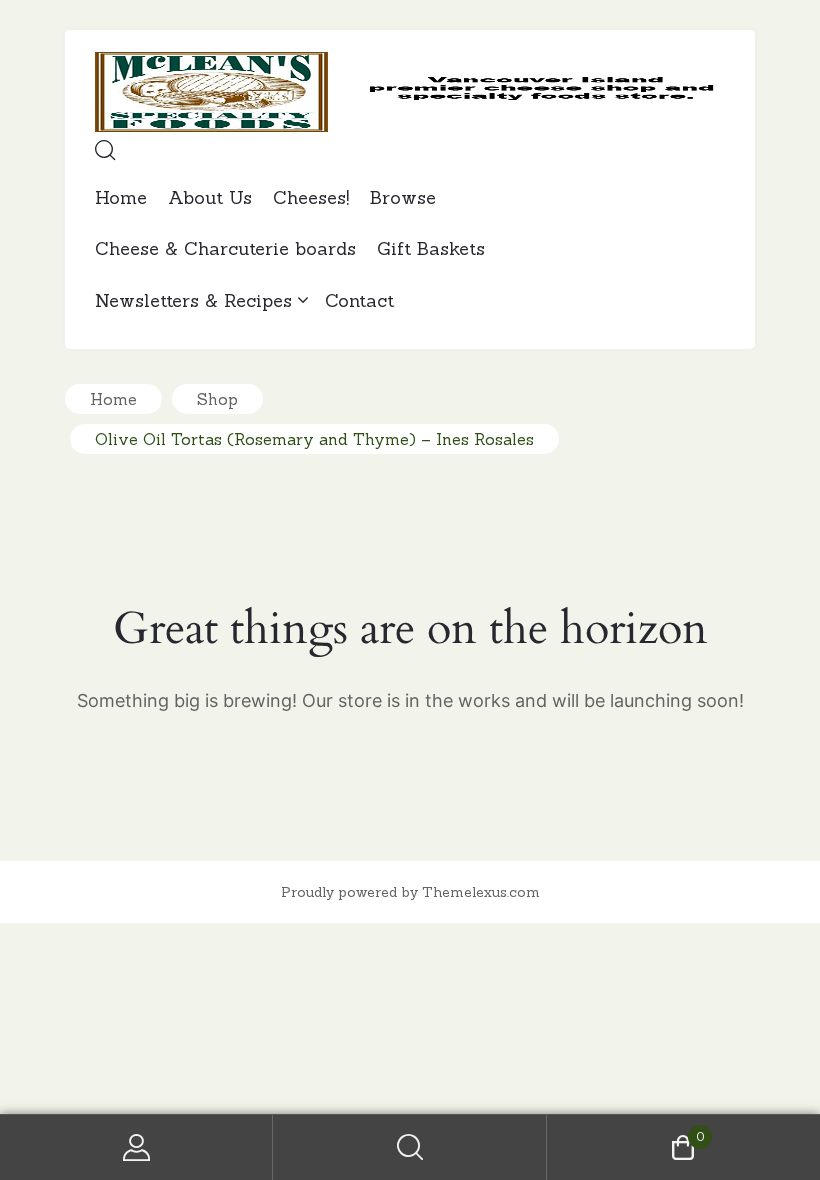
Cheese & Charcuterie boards (225, 248)
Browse (403, 197)
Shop (217, 399)
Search (409, 1147)
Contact (359, 300)
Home (121, 197)
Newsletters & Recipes (193, 300)
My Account (136, 1147)
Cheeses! (311, 197)
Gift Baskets (431, 248)
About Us (210, 197)
